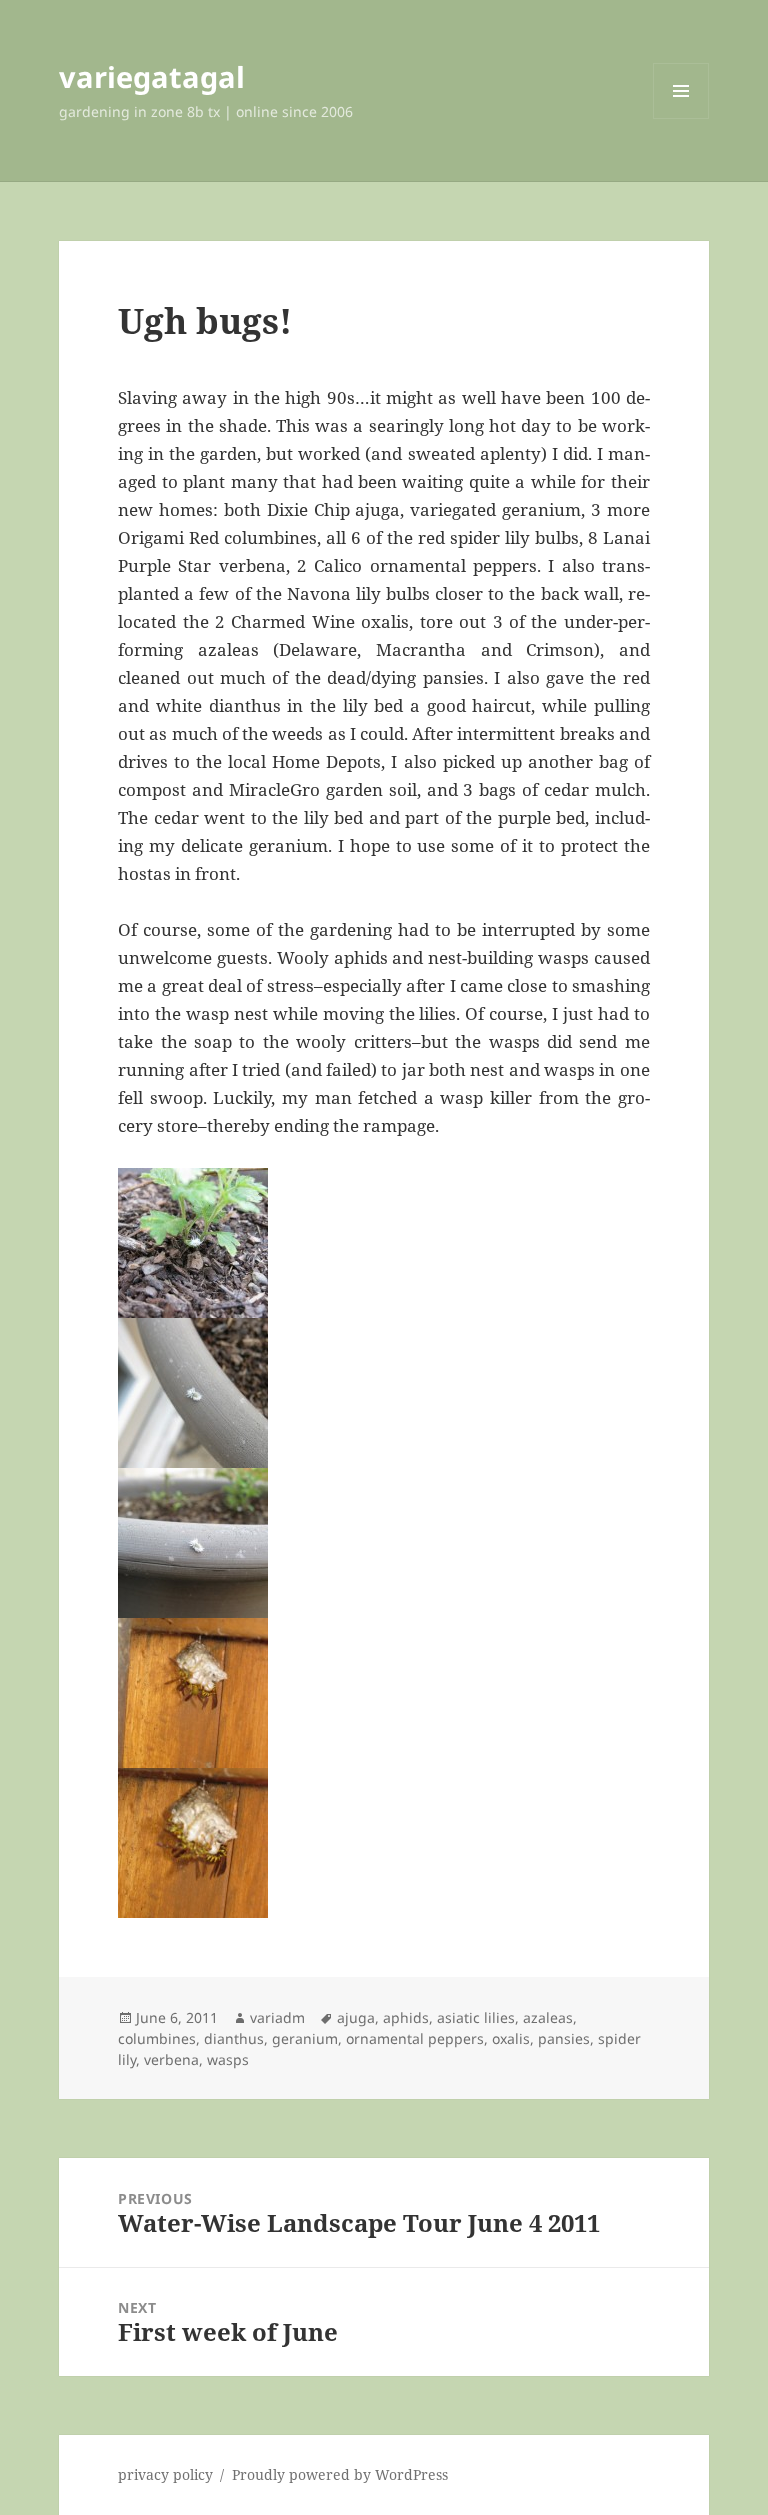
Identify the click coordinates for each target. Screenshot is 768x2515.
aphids (406, 2017)
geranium (305, 2038)
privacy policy (165, 2474)
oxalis (511, 2038)
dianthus (234, 2038)
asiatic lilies (476, 2017)
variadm (277, 2017)
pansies (564, 2038)
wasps (228, 2059)
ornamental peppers (415, 2038)
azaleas (548, 2017)
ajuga (356, 2017)
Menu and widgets (681, 118)
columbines (157, 2038)
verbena (171, 2059)
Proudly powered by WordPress (340, 2474)
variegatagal (152, 76)
